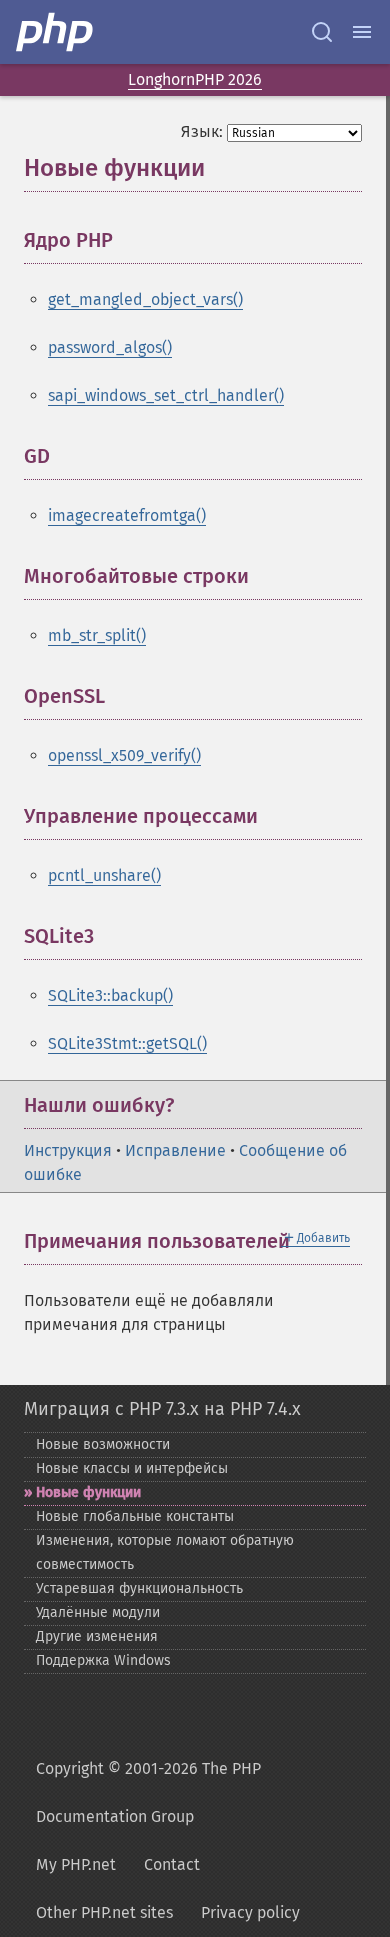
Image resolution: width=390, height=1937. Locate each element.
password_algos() (110, 347)
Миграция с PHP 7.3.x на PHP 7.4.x (162, 1409)
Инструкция (68, 1150)
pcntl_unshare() (104, 875)
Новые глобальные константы (135, 1516)
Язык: (202, 131)
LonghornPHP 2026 (195, 79)
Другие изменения (97, 1636)
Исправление (175, 1150)
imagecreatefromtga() (127, 515)
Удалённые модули (98, 1612)
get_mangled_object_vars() (145, 299)
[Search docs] (322, 32)
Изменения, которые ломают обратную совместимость (165, 1552)
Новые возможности (103, 1444)
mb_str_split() (97, 635)
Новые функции (88, 1492)
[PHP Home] (56, 32)
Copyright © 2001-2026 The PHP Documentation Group (148, 1792)
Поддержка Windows (103, 1660)
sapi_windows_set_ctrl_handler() (166, 395)
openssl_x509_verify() (124, 755)
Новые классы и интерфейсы (132, 1468)
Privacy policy (250, 1912)
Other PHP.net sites (104, 1912)
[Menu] (362, 32)
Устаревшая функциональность (139, 1588)
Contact (172, 1864)
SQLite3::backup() (110, 995)
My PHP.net (76, 1864)
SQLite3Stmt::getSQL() (127, 1043)
